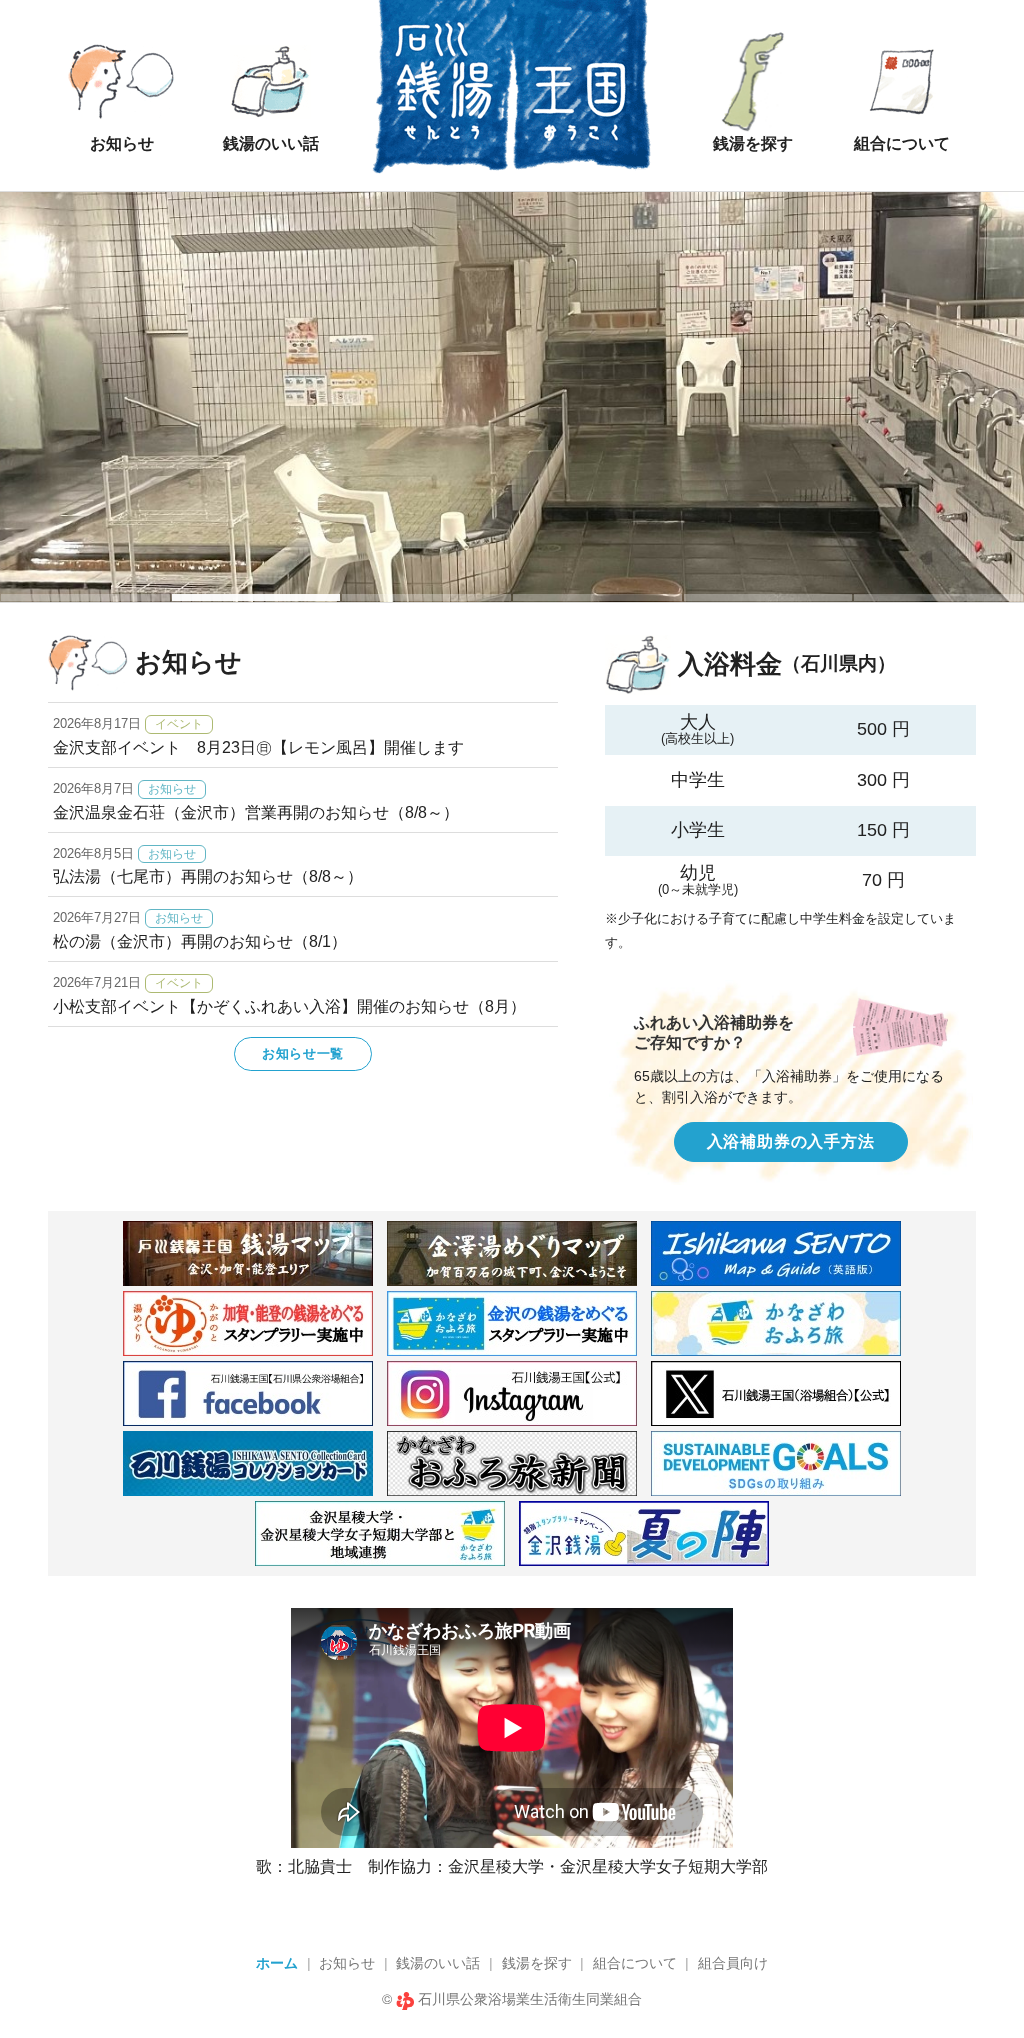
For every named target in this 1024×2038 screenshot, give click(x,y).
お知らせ (347, 1963)
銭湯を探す (537, 1963)
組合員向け (733, 1963)
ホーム (277, 1963)
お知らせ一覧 (303, 1053)
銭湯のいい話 (438, 1963)
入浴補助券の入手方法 (791, 1141)
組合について (635, 1963)
